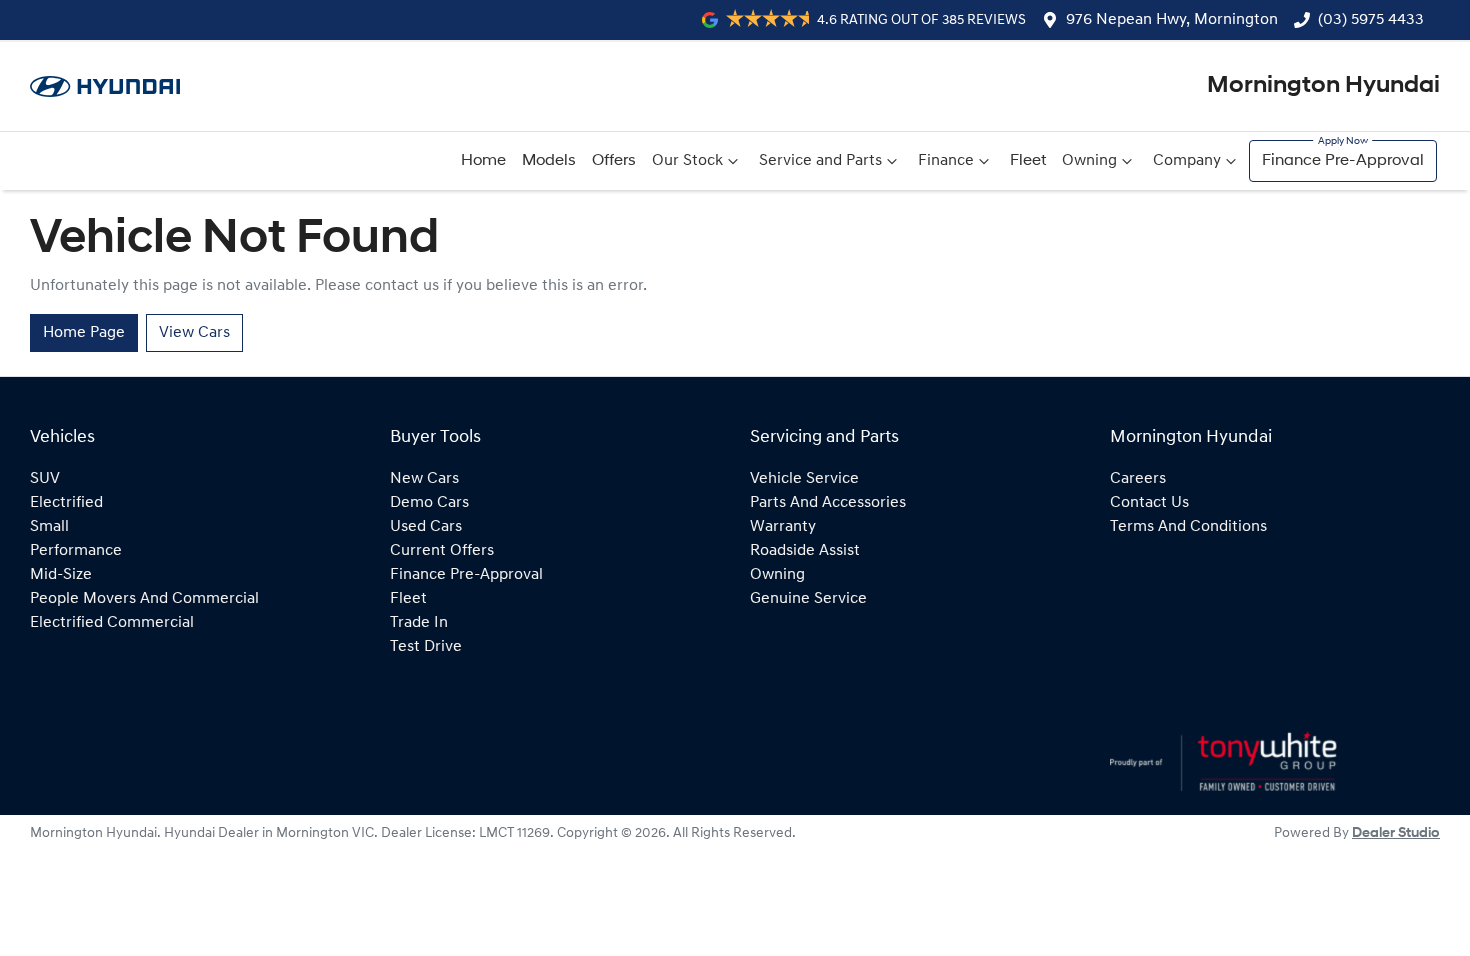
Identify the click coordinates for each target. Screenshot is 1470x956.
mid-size (61, 575)
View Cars (194, 333)
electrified (66, 503)
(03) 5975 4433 (1371, 20)
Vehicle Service (804, 479)
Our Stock (687, 161)
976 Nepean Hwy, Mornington (1172, 20)
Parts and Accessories (828, 503)
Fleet (1028, 161)
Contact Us (1149, 503)
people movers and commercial (144, 599)
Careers (1138, 479)
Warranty (783, 527)
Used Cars (426, 527)
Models (549, 161)
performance (76, 551)
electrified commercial (112, 623)
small (49, 527)
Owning (1089, 161)
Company (1187, 161)
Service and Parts (820, 161)
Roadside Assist (805, 551)
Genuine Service (808, 599)
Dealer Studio (1396, 833)
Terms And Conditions (1188, 527)
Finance (946, 161)
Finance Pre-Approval (1343, 161)
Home (483, 161)
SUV (45, 479)
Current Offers (442, 551)
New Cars (424, 479)
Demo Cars (429, 503)
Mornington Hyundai (1323, 86)
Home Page (84, 333)
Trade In (419, 623)
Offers (614, 161)
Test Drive (426, 647)
